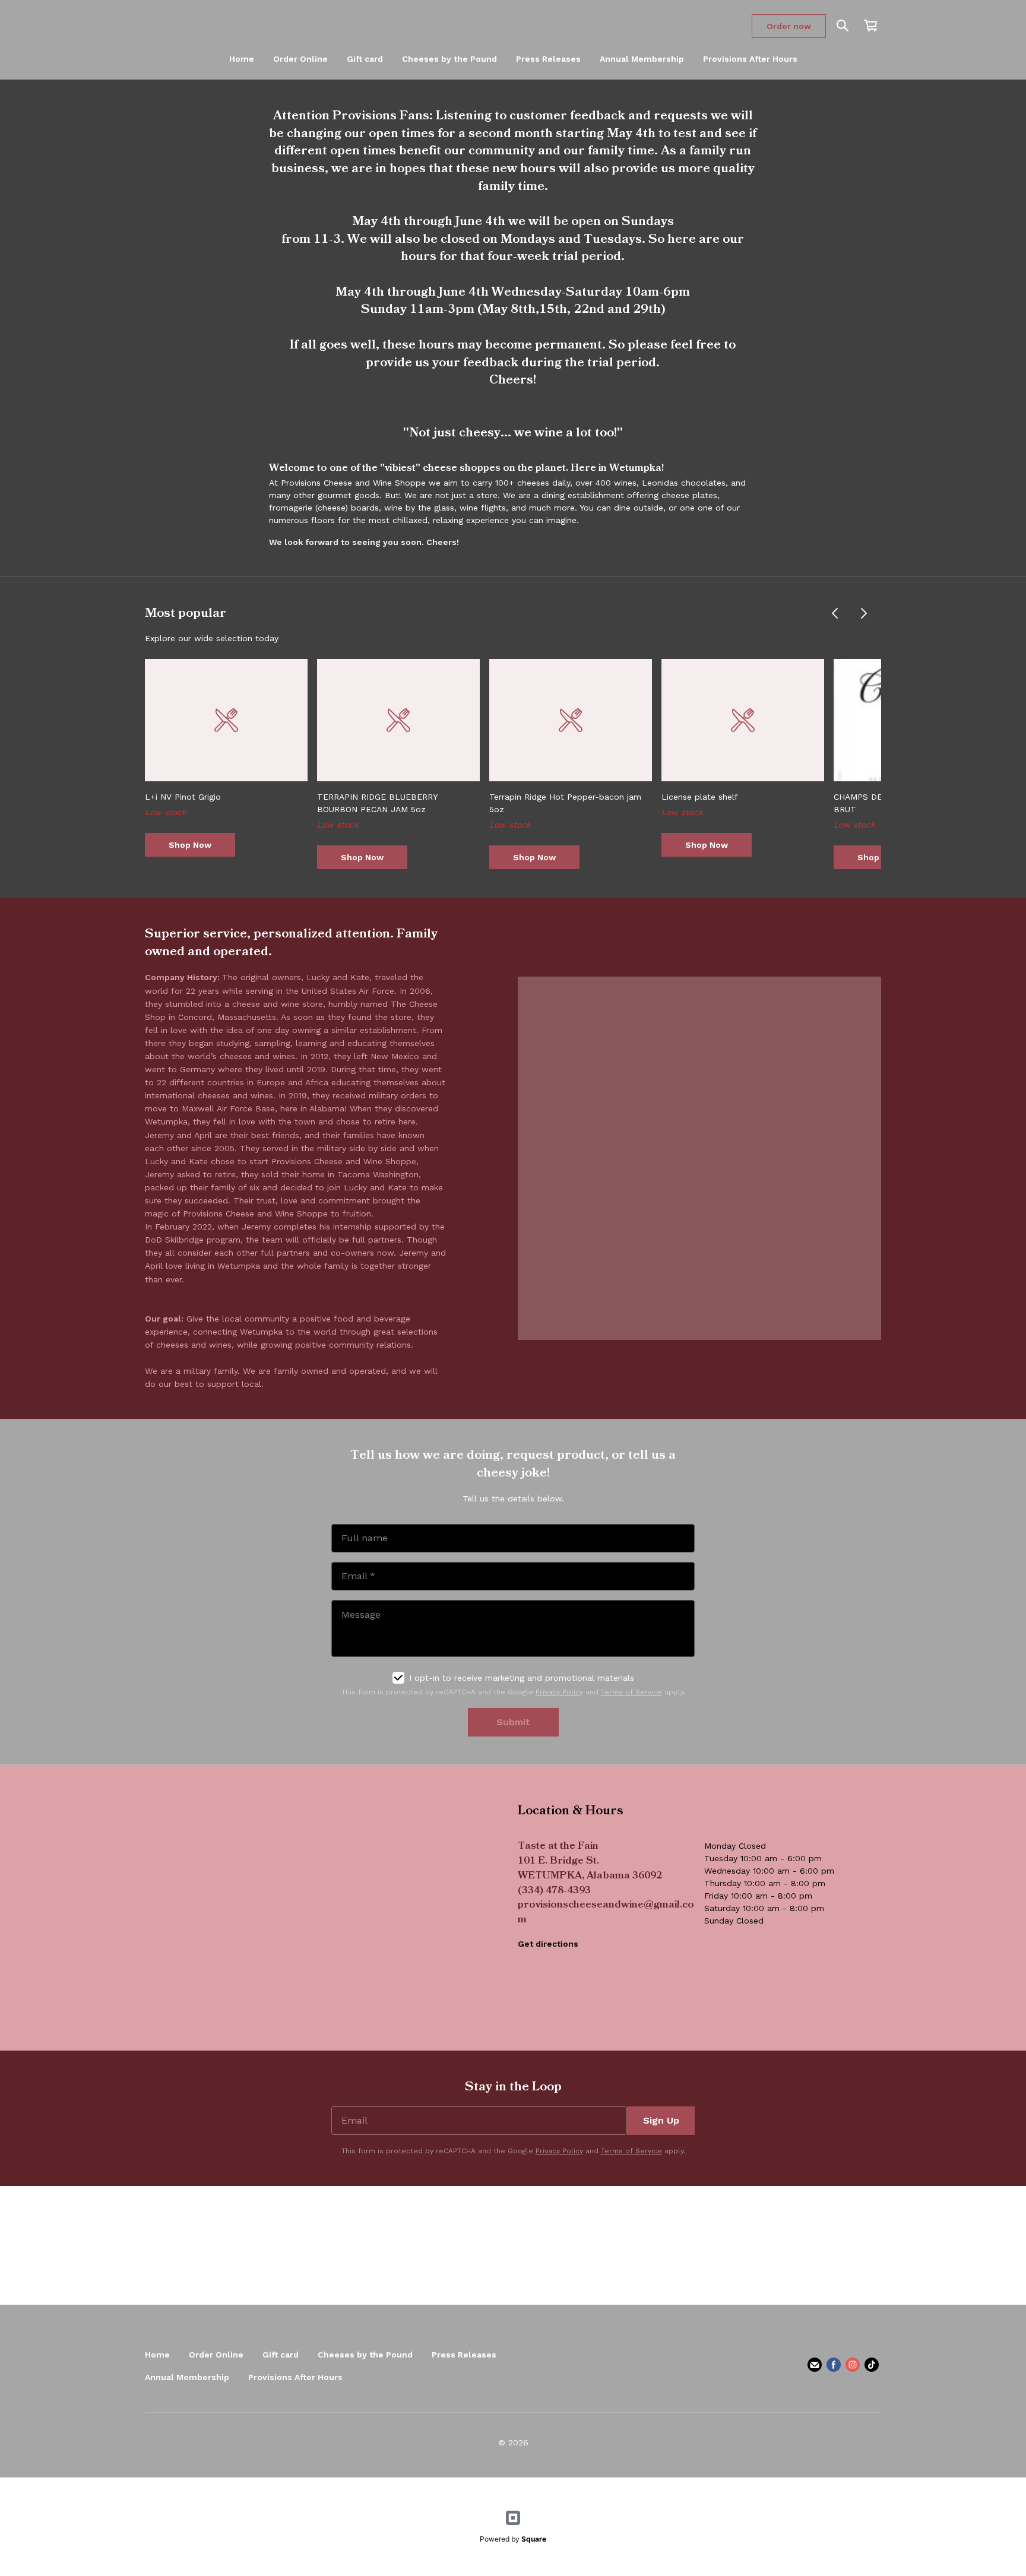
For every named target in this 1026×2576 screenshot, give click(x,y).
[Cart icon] (870, 26)
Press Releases (548, 59)
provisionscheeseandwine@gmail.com (606, 1913)
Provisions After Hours (750, 59)
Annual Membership (642, 59)
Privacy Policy (559, 1692)
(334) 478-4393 (554, 1891)
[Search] (843, 26)
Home (242, 59)
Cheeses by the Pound (449, 59)
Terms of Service (631, 1692)
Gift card (365, 59)
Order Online (300, 59)
